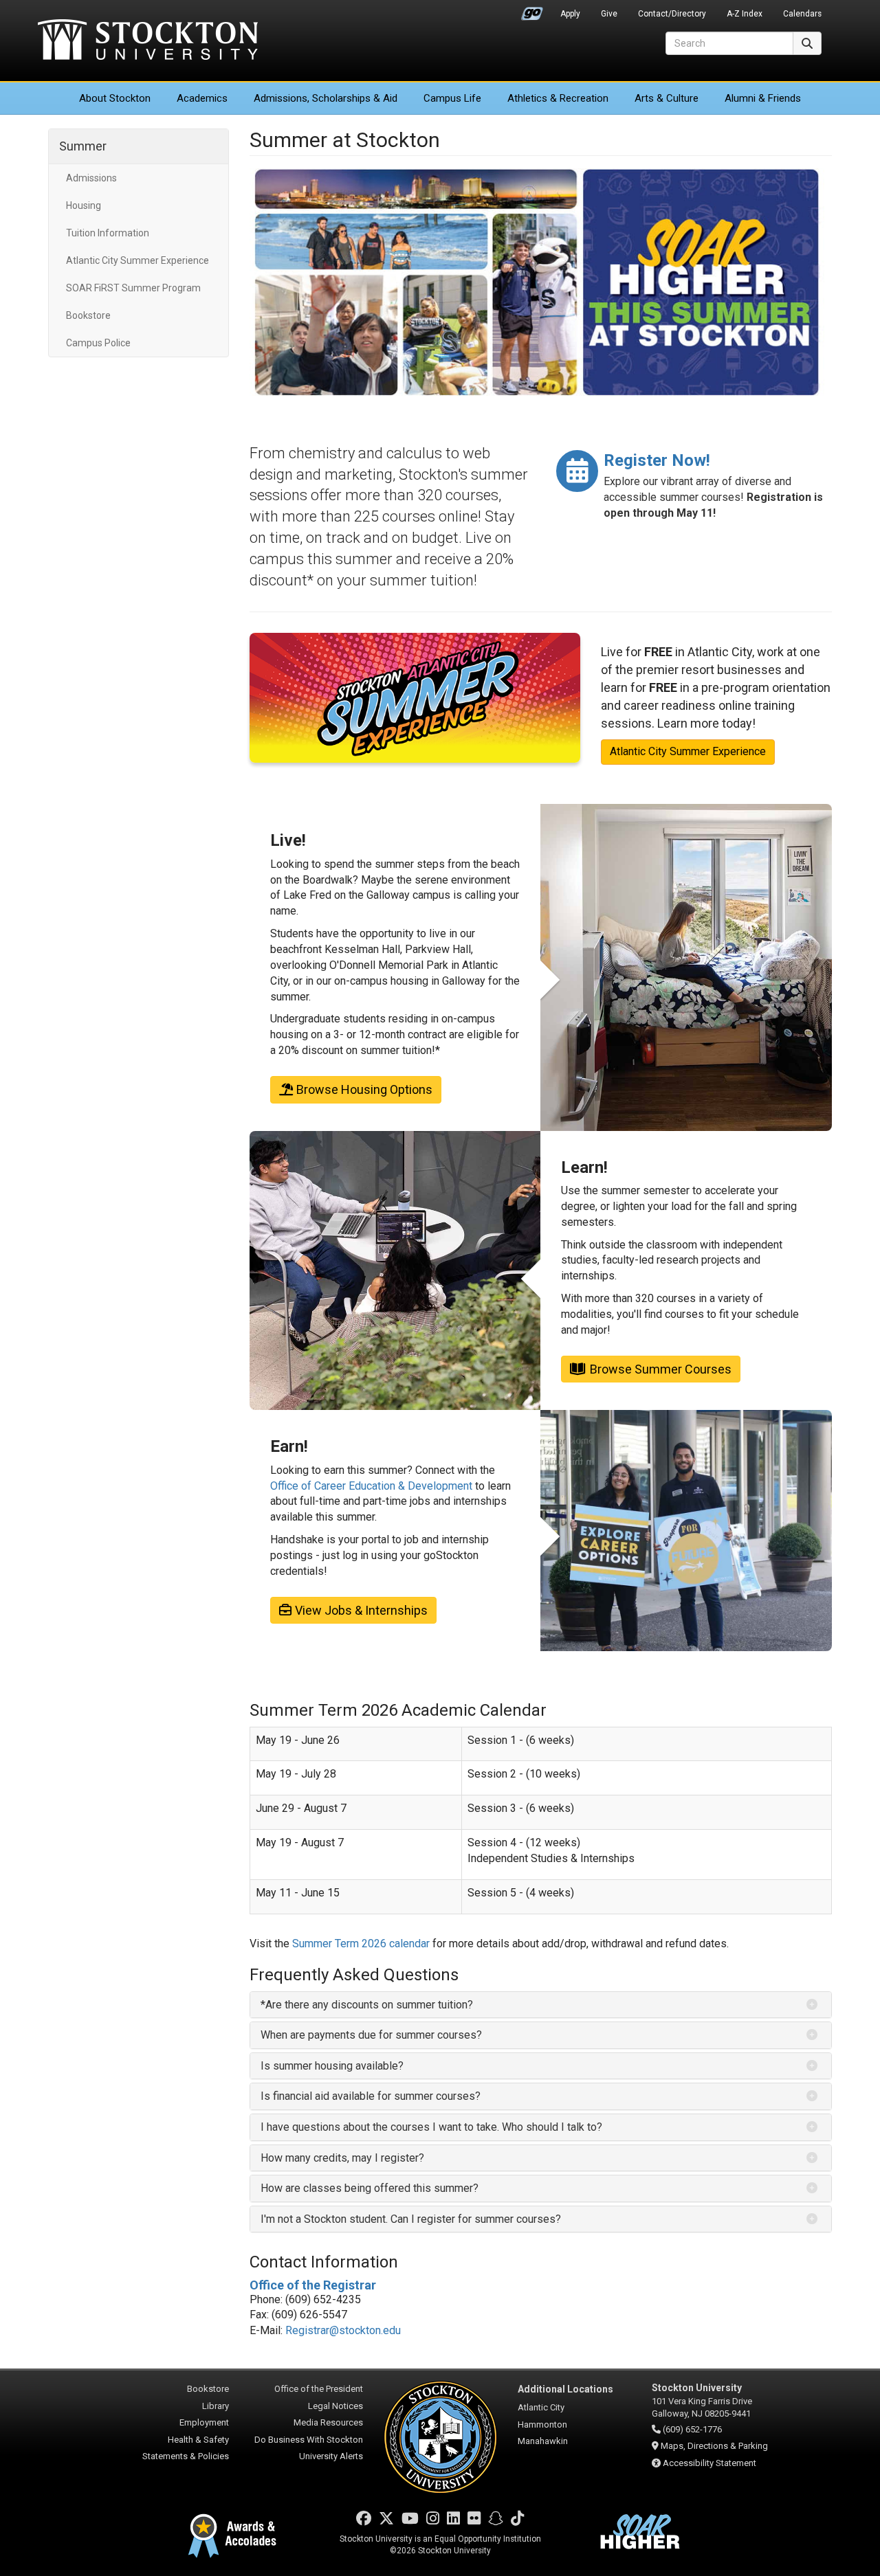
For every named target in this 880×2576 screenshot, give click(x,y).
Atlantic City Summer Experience (137, 260)
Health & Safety (198, 2440)
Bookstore (88, 315)
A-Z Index (745, 14)
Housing (84, 205)
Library (216, 2406)
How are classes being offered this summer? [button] (370, 2188)
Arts (667, 98)
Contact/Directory (672, 14)
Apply (570, 14)
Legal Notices (335, 2406)
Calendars (802, 14)
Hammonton (542, 2424)
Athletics (558, 98)
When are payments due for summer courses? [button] (371, 2035)
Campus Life (452, 98)
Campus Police (98, 343)
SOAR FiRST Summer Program (133, 288)
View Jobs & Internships (361, 1610)
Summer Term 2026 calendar (361, 1944)
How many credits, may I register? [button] (344, 2158)
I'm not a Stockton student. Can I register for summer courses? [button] (411, 2219)
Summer (83, 146)
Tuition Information (108, 233)
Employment (204, 2422)
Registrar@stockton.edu (343, 2330)
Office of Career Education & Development (371, 1486)
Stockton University (148, 41)
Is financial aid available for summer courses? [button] (371, 2096)
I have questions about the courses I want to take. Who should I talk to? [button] (431, 2127)
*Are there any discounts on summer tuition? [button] (367, 2005)
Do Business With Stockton (309, 2440)
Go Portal (532, 10)
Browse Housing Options (364, 1089)
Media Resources (328, 2422)
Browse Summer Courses (661, 1369)
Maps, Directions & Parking (714, 2446)
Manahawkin (543, 2441)
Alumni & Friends (763, 98)
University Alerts (331, 2456)
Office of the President (319, 2389)
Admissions (326, 98)
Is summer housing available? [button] (332, 2066)
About (115, 98)
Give (609, 14)
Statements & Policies (186, 2456)
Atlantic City (541, 2407)
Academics (202, 98)
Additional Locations (565, 2389)
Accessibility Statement (709, 2463)
